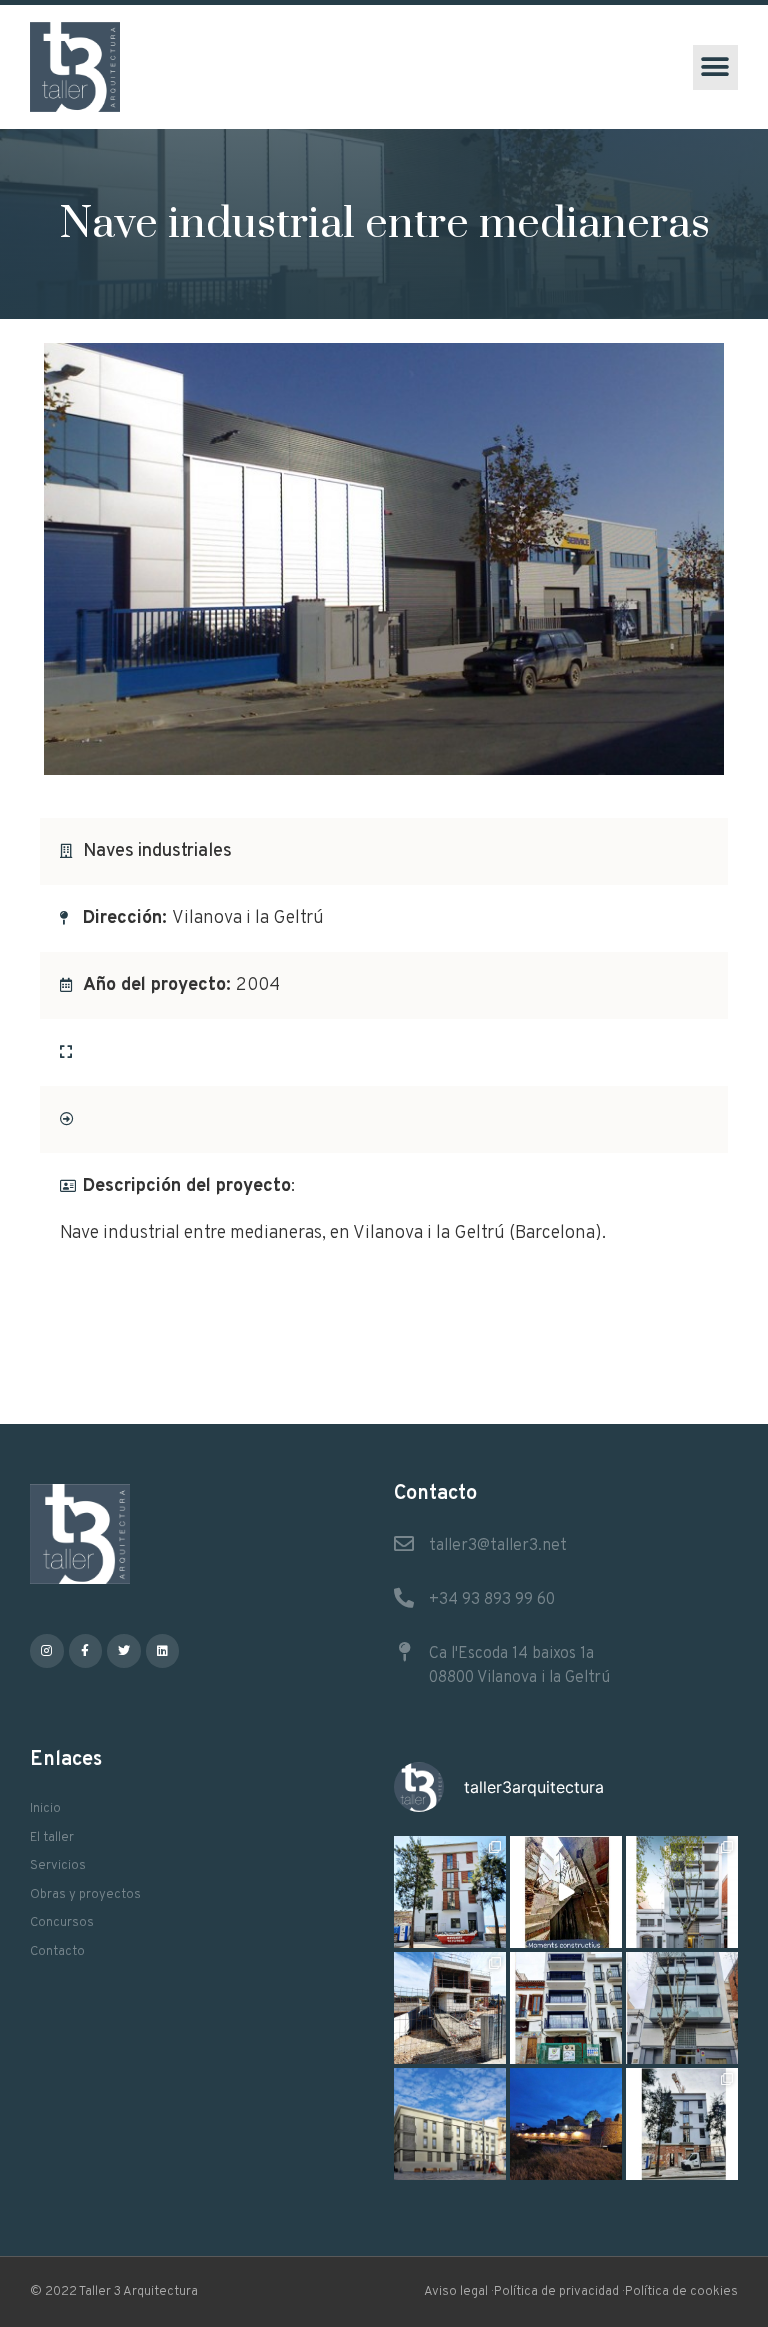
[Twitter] (124, 1651)
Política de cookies (681, 2292)
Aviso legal (456, 2292)
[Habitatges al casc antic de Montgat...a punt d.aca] (450, 1892)
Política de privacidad (556, 2292)
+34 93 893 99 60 (492, 1600)
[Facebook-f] (86, 1651)
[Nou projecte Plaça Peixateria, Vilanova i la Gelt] (450, 2124)
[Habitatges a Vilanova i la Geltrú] (682, 1892)
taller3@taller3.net (498, 1546)
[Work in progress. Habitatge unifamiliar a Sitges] (450, 2008)
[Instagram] (47, 1651)
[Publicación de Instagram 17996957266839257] (566, 1892)
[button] (715, 67)
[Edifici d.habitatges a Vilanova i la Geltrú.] (682, 2008)
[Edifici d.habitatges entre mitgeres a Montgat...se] (682, 2124)
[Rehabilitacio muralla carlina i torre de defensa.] (566, 2124)
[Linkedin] (163, 1651)
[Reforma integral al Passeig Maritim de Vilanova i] (566, 2008)
